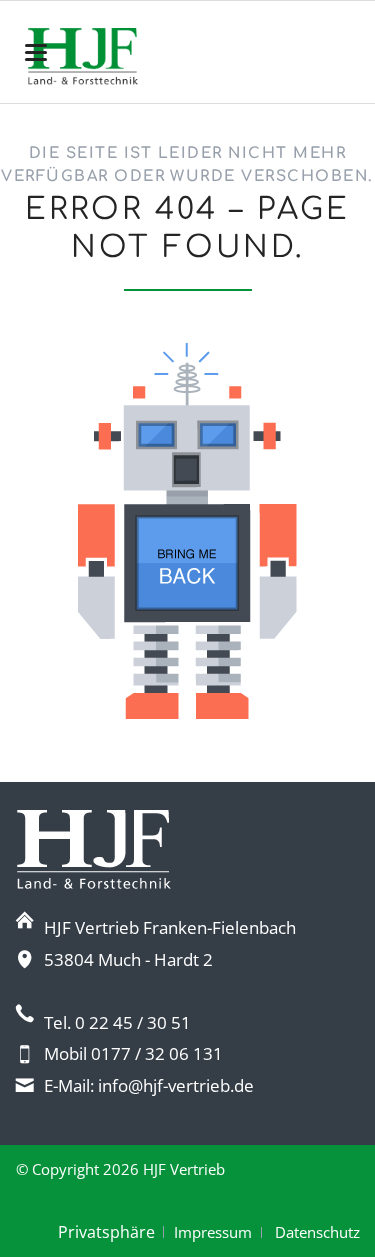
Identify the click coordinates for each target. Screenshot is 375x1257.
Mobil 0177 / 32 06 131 (133, 1053)
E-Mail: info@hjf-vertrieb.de (149, 1085)
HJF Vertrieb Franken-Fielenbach (170, 927)
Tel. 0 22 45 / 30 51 (117, 1022)
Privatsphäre (106, 1232)
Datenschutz (317, 1232)
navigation (36, 52)
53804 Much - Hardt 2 (128, 959)
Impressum (213, 1232)
